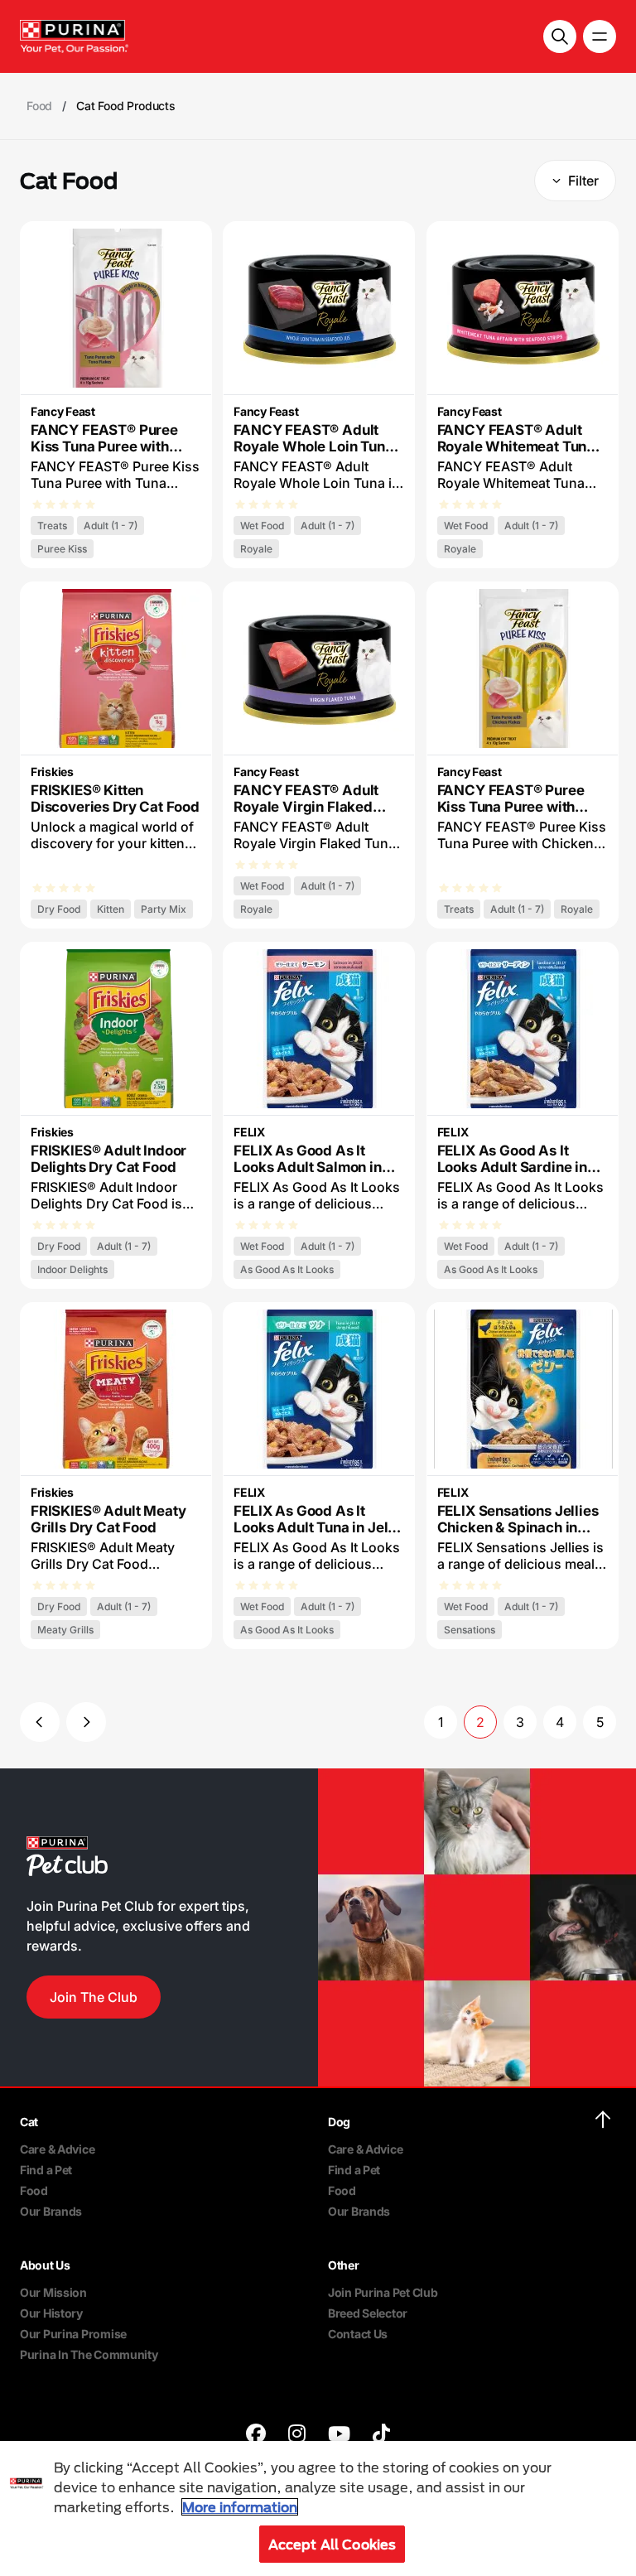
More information (240, 2507)
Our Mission (53, 2292)
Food (34, 2190)
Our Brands (51, 2211)
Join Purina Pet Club (383, 2292)
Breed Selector (368, 2313)
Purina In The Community (89, 2354)
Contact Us (358, 2334)
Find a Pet (46, 2170)
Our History (51, 2313)
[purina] (256, 2436)
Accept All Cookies (332, 2544)
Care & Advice (57, 2149)
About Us (45, 2265)
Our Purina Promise (73, 2334)
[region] (318, 2508)
